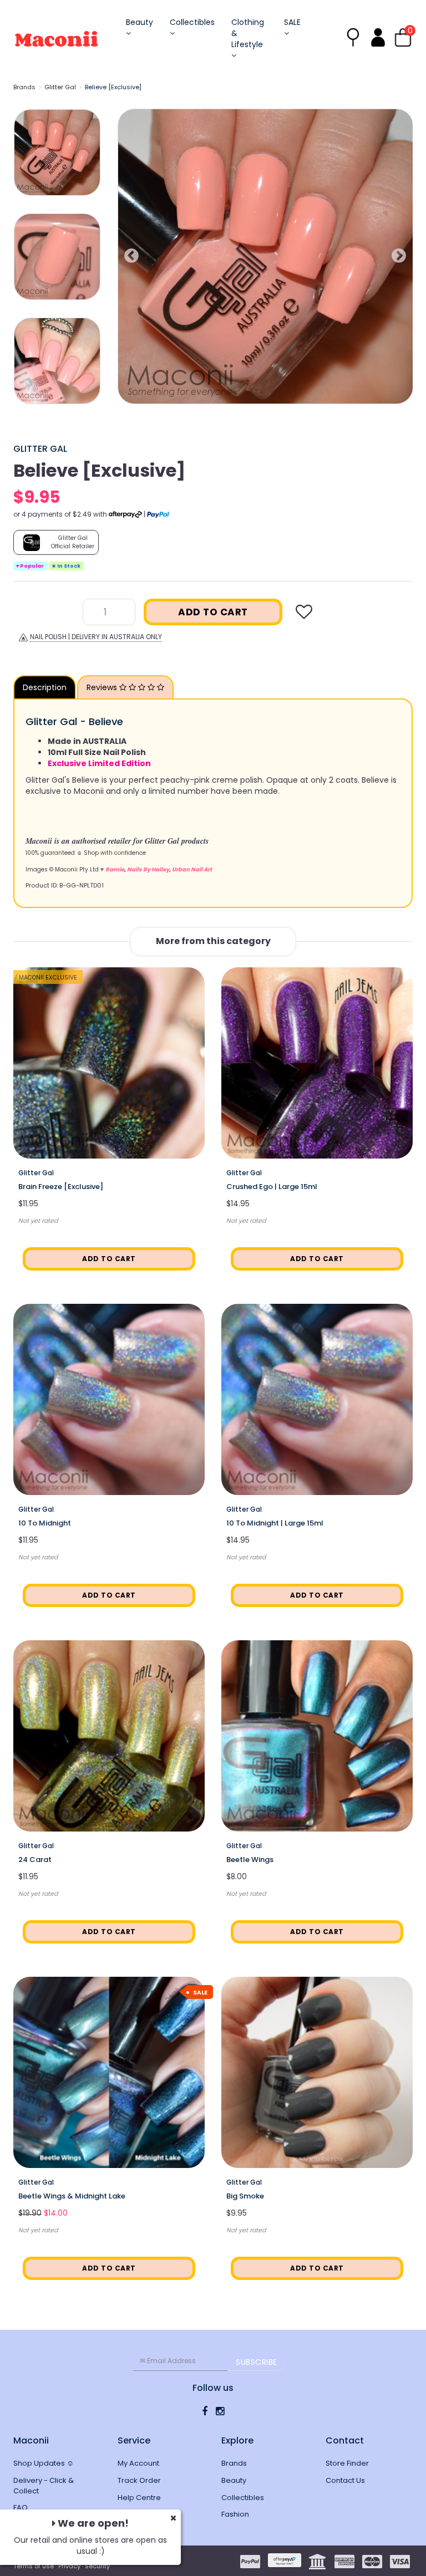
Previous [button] (131, 256)
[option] (265, 256)
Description (45, 687)
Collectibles (192, 22)
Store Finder (347, 2463)
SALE (292, 22)
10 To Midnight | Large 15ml (275, 1523)
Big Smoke (245, 2196)
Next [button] (399, 256)
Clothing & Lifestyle (248, 33)
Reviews (103, 687)
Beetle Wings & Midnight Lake (72, 2196)
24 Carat (35, 1860)
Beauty (140, 22)
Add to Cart (213, 612)
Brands (24, 87)
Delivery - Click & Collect (44, 2486)
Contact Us (345, 2480)
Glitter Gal (60, 87)
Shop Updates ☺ (44, 2463)
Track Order (139, 2480)
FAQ (21, 2508)
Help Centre (139, 2498)
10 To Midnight (45, 1523)
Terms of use (34, 2566)
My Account (138, 2463)
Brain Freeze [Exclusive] (61, 1187)
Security (97, 2566)
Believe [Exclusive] (113, 87)
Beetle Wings (250, 1860)
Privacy (69, 2566)
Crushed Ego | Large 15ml (272, 1187)
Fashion (235, 2514)
